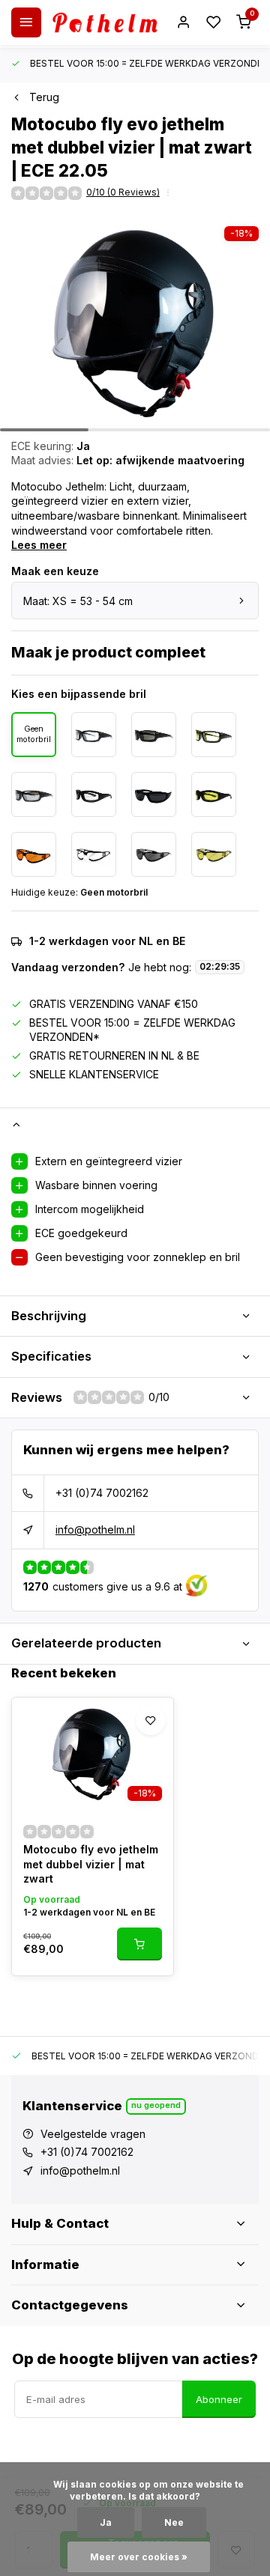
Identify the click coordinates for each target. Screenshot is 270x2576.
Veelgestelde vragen (93, 2134)
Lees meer (39, 545)
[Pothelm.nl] (105, 22)
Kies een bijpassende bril (79, 694)
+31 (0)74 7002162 (102, 1493)
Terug (44, 97)
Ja (106, 2522)
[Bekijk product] (139, 1944)
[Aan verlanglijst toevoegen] (151, 1720)
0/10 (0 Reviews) (123, 192)
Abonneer (219, 2399)
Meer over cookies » (139, 2557)
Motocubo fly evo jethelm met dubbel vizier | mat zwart (91, 1864)
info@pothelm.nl (95, 1529)
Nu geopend (156, 2105)
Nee (174, 2522)
